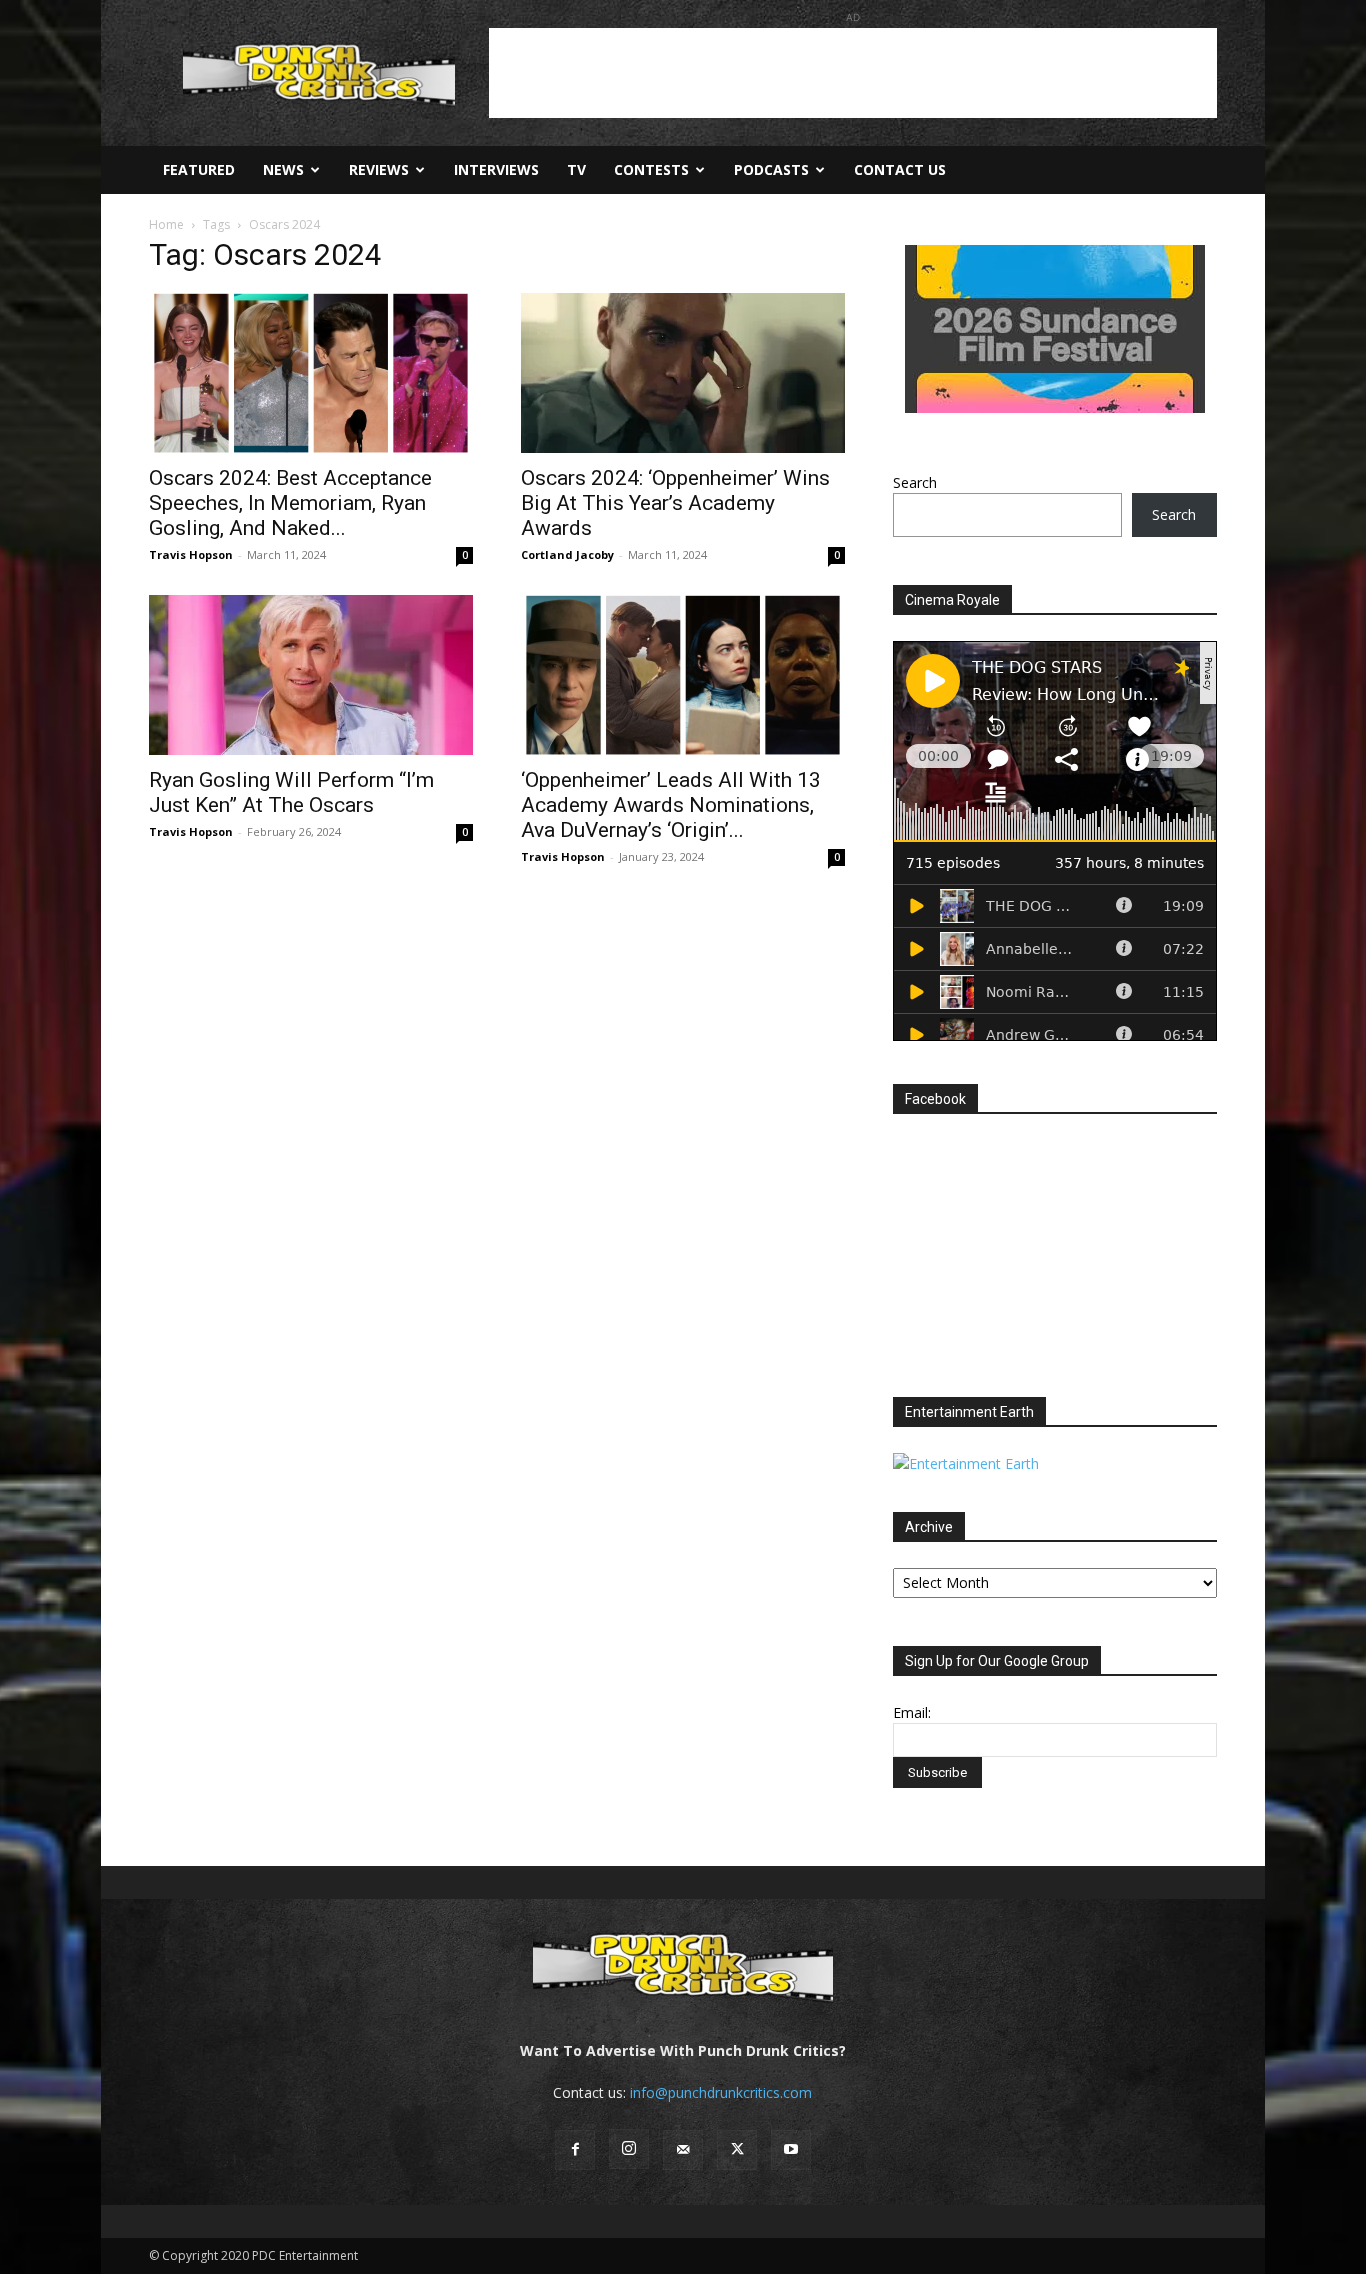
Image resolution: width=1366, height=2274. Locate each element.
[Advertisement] (853, 73)
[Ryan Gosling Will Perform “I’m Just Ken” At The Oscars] (311, 675)
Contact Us (900, 169)
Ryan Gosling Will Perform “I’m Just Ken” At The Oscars (291, 792)
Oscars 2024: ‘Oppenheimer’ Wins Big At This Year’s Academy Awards (675, 503)
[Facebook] (575, 2150)
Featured (199, 169)
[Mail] (683, 2150)
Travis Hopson (191, 554)
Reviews (379, 169)
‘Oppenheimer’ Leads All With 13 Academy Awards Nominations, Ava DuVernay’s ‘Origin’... (671, 805)
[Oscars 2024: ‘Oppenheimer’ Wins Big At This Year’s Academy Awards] (683, 373)
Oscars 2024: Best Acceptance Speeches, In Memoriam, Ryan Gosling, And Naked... (290, 503)
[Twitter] (737, 2150)
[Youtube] (791, 2150)
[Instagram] (629, 2149)
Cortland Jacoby (567, 554)
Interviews (496, 169)
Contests (651, 169)
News (283, 169)
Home (166, 224)
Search (915, 482)
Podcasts (771, 169)
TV (576, 169)
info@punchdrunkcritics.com (721, 2092)
